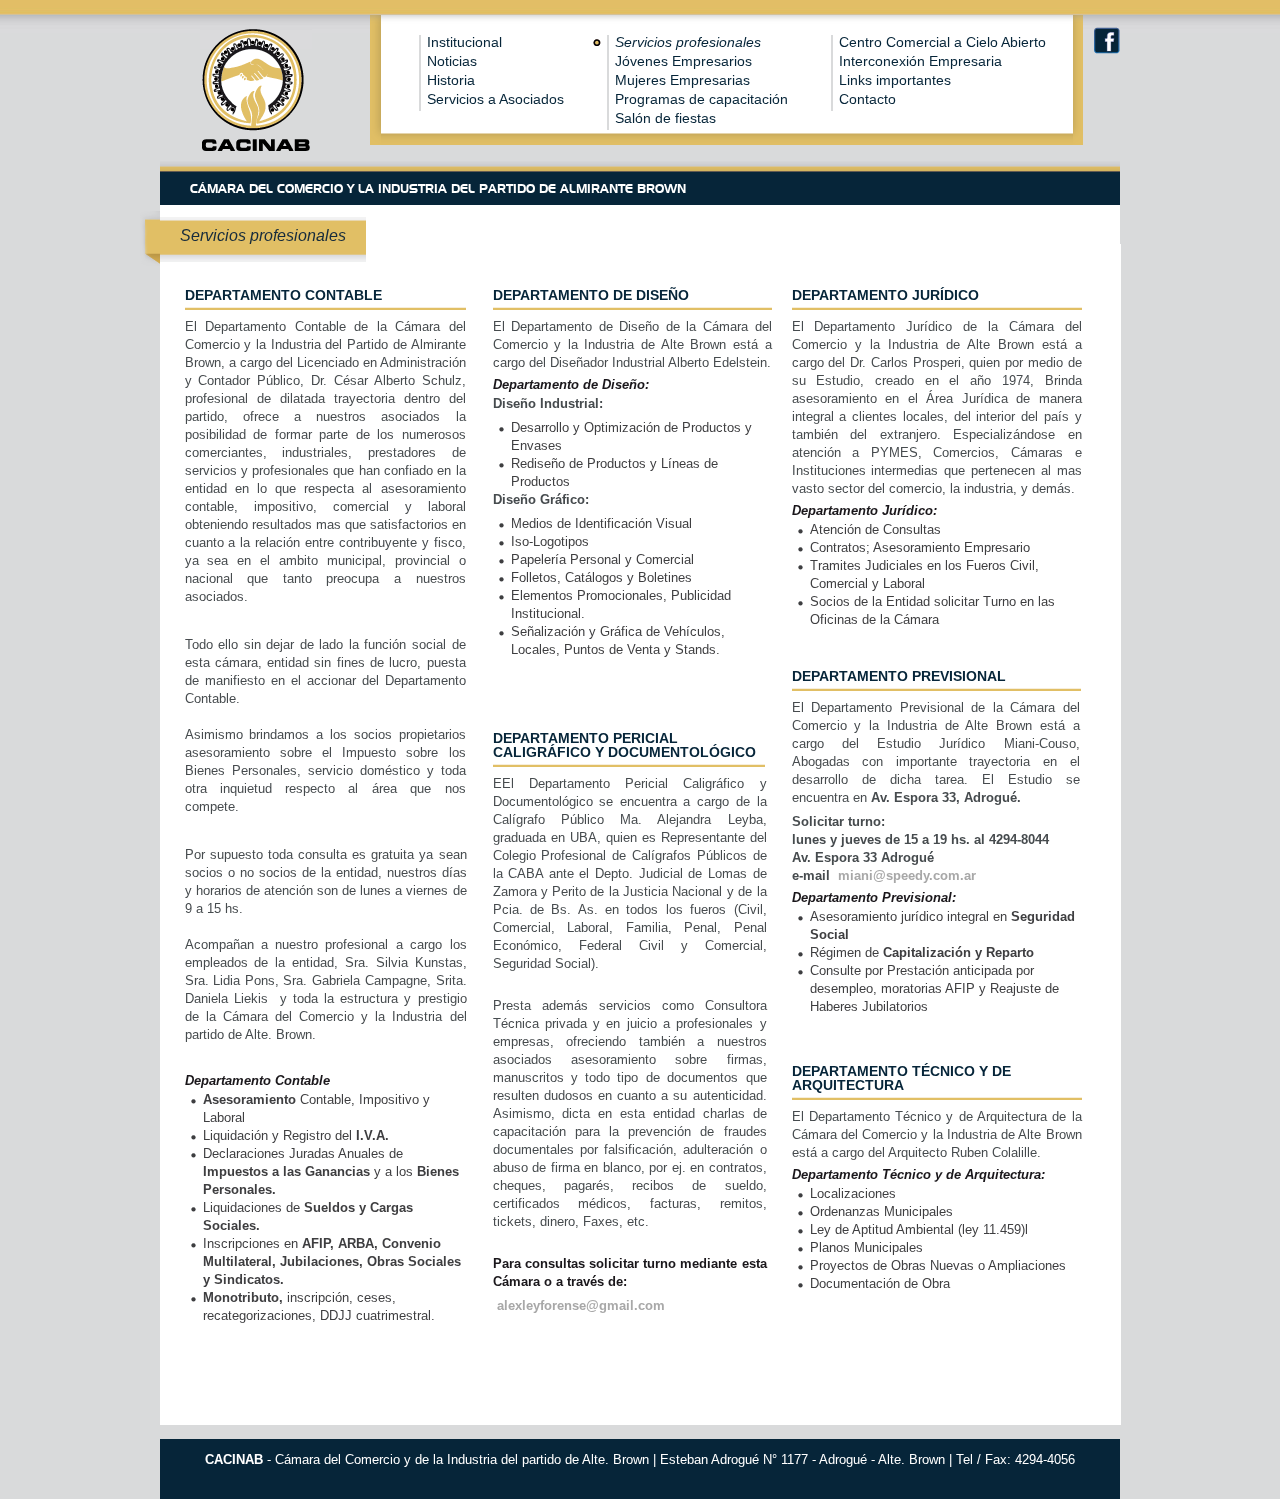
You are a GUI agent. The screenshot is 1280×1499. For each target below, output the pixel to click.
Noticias (452, 61)
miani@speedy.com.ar (907, 875)
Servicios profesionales (688, 42)
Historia (451, 80)
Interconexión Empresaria (920, 61)
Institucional (464, 42)
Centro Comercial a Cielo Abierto (942, 42)
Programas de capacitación (701, 99)
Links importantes (895, 80)
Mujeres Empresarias (682, 80)
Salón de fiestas (665, 118)
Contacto (867, 99)
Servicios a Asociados (495, 99)
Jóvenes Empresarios (683, 61)
